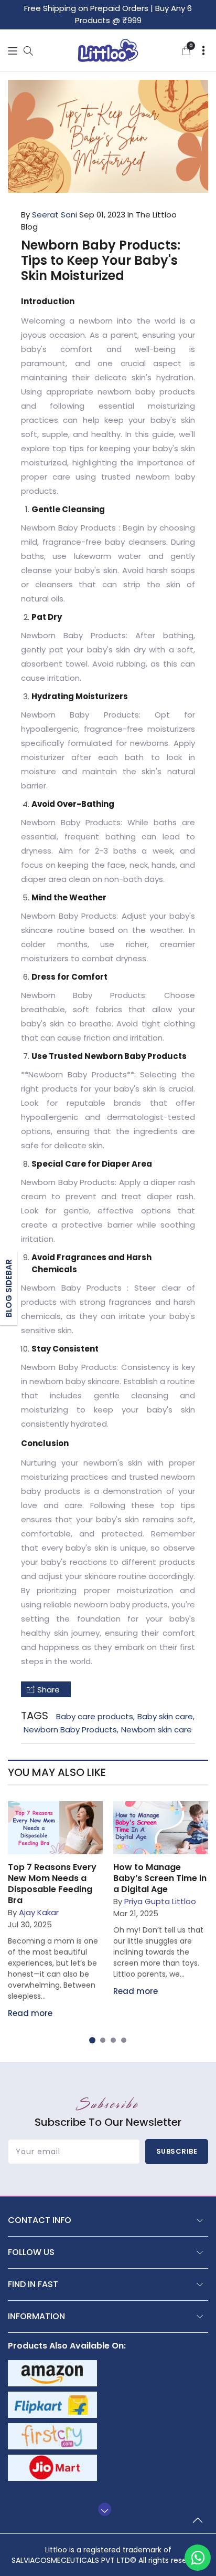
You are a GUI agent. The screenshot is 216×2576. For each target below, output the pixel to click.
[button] (13, 51)
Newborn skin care (156, 1730)
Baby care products (95, 1716)
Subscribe (177, 2151)
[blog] (55, 1828)
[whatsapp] (198, 2558)
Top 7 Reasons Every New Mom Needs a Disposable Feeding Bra (52, 1884)
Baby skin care (165, 1716)
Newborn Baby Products (70, 1730)
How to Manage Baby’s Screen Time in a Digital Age (160, 1878)
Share (48, 1690)
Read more (30, 2013)
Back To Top (200, 2525)
